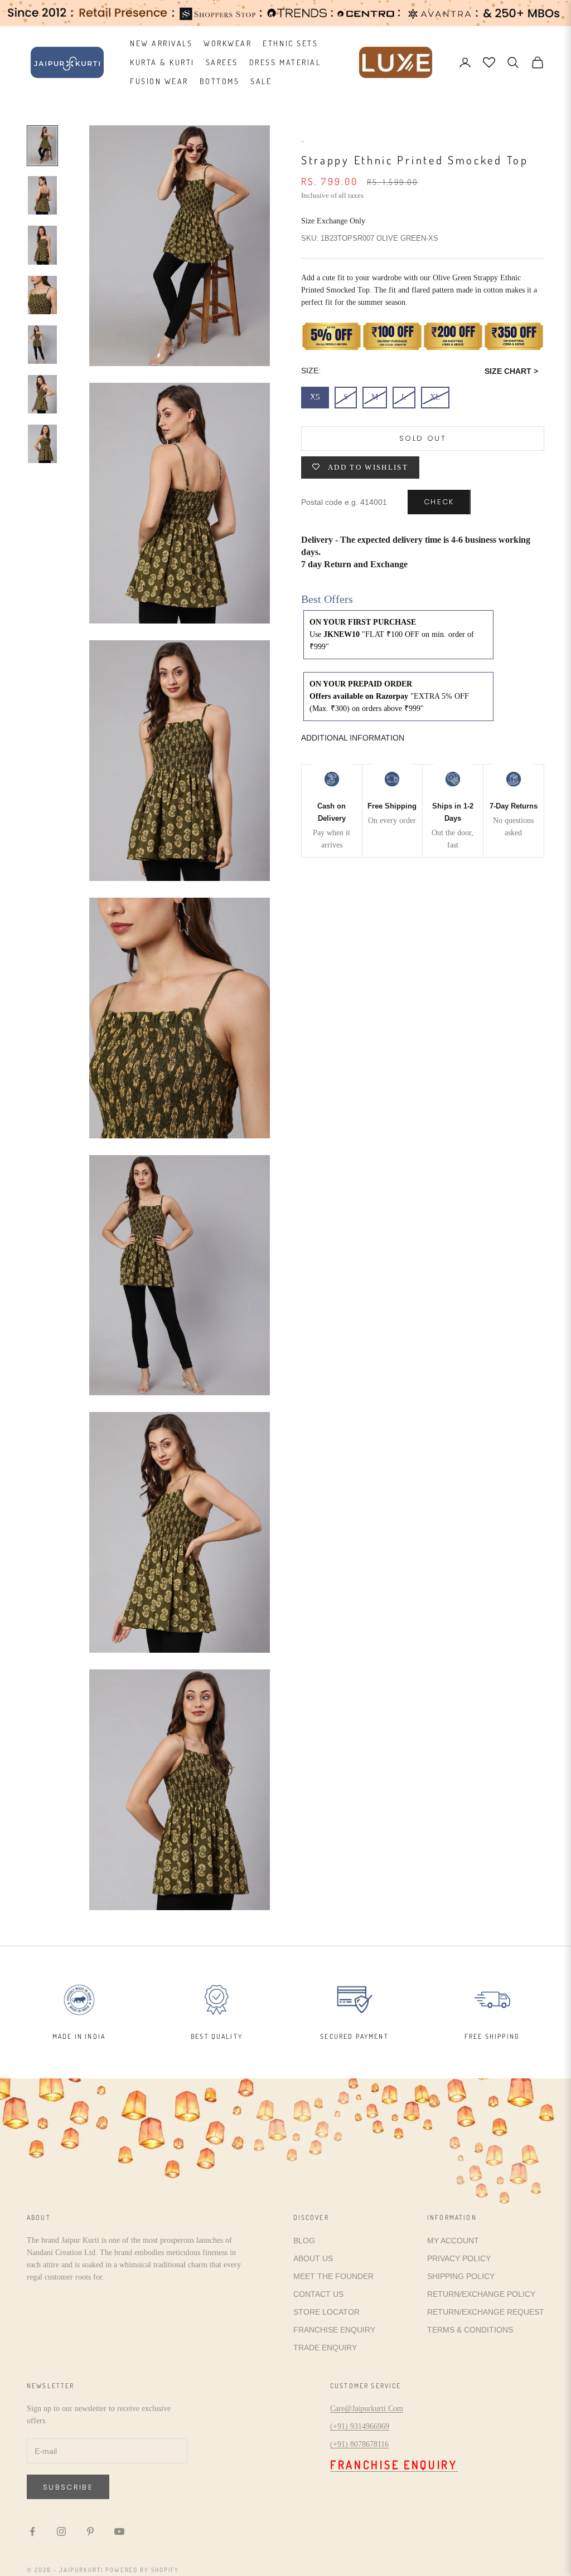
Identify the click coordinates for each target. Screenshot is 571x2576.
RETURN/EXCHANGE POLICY (481, 2294)
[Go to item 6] (42, 394)
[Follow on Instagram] (61, 2531)
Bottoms (220, 81)
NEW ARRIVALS (161, 43)
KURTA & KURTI (162, 62)
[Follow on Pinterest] (90, 2531)
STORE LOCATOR (326, 2312)
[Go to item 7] (42, 444)
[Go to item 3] (42, 245)
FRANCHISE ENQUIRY (334, 2330)
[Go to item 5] (42, 345)
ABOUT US (313, 2258)
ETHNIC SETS (290, 43)
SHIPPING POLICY (461, 2276)
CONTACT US (318, 2294)
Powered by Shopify (142, 2570)
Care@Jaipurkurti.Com (367, 2409)
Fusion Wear (159, 81)
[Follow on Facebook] (32, 2531)
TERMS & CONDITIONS (470, 2330)
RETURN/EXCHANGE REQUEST (486, 2312)
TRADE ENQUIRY (325, 2348)
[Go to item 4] (42, 295)
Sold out (423, 438)
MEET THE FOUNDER (333, 2276)
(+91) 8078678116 (359, 2444)
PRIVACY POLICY (459, 2258)
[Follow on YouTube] (119, 2531)
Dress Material (285, 62)
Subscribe (68, 2487)
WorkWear (228, 43)
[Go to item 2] (42, 195)
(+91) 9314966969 (360, 2426)
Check (439, 502)
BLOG (304, 2241)
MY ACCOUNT (453, 2241)
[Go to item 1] (42, 146)
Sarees (222, 62)
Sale (261, 81)
